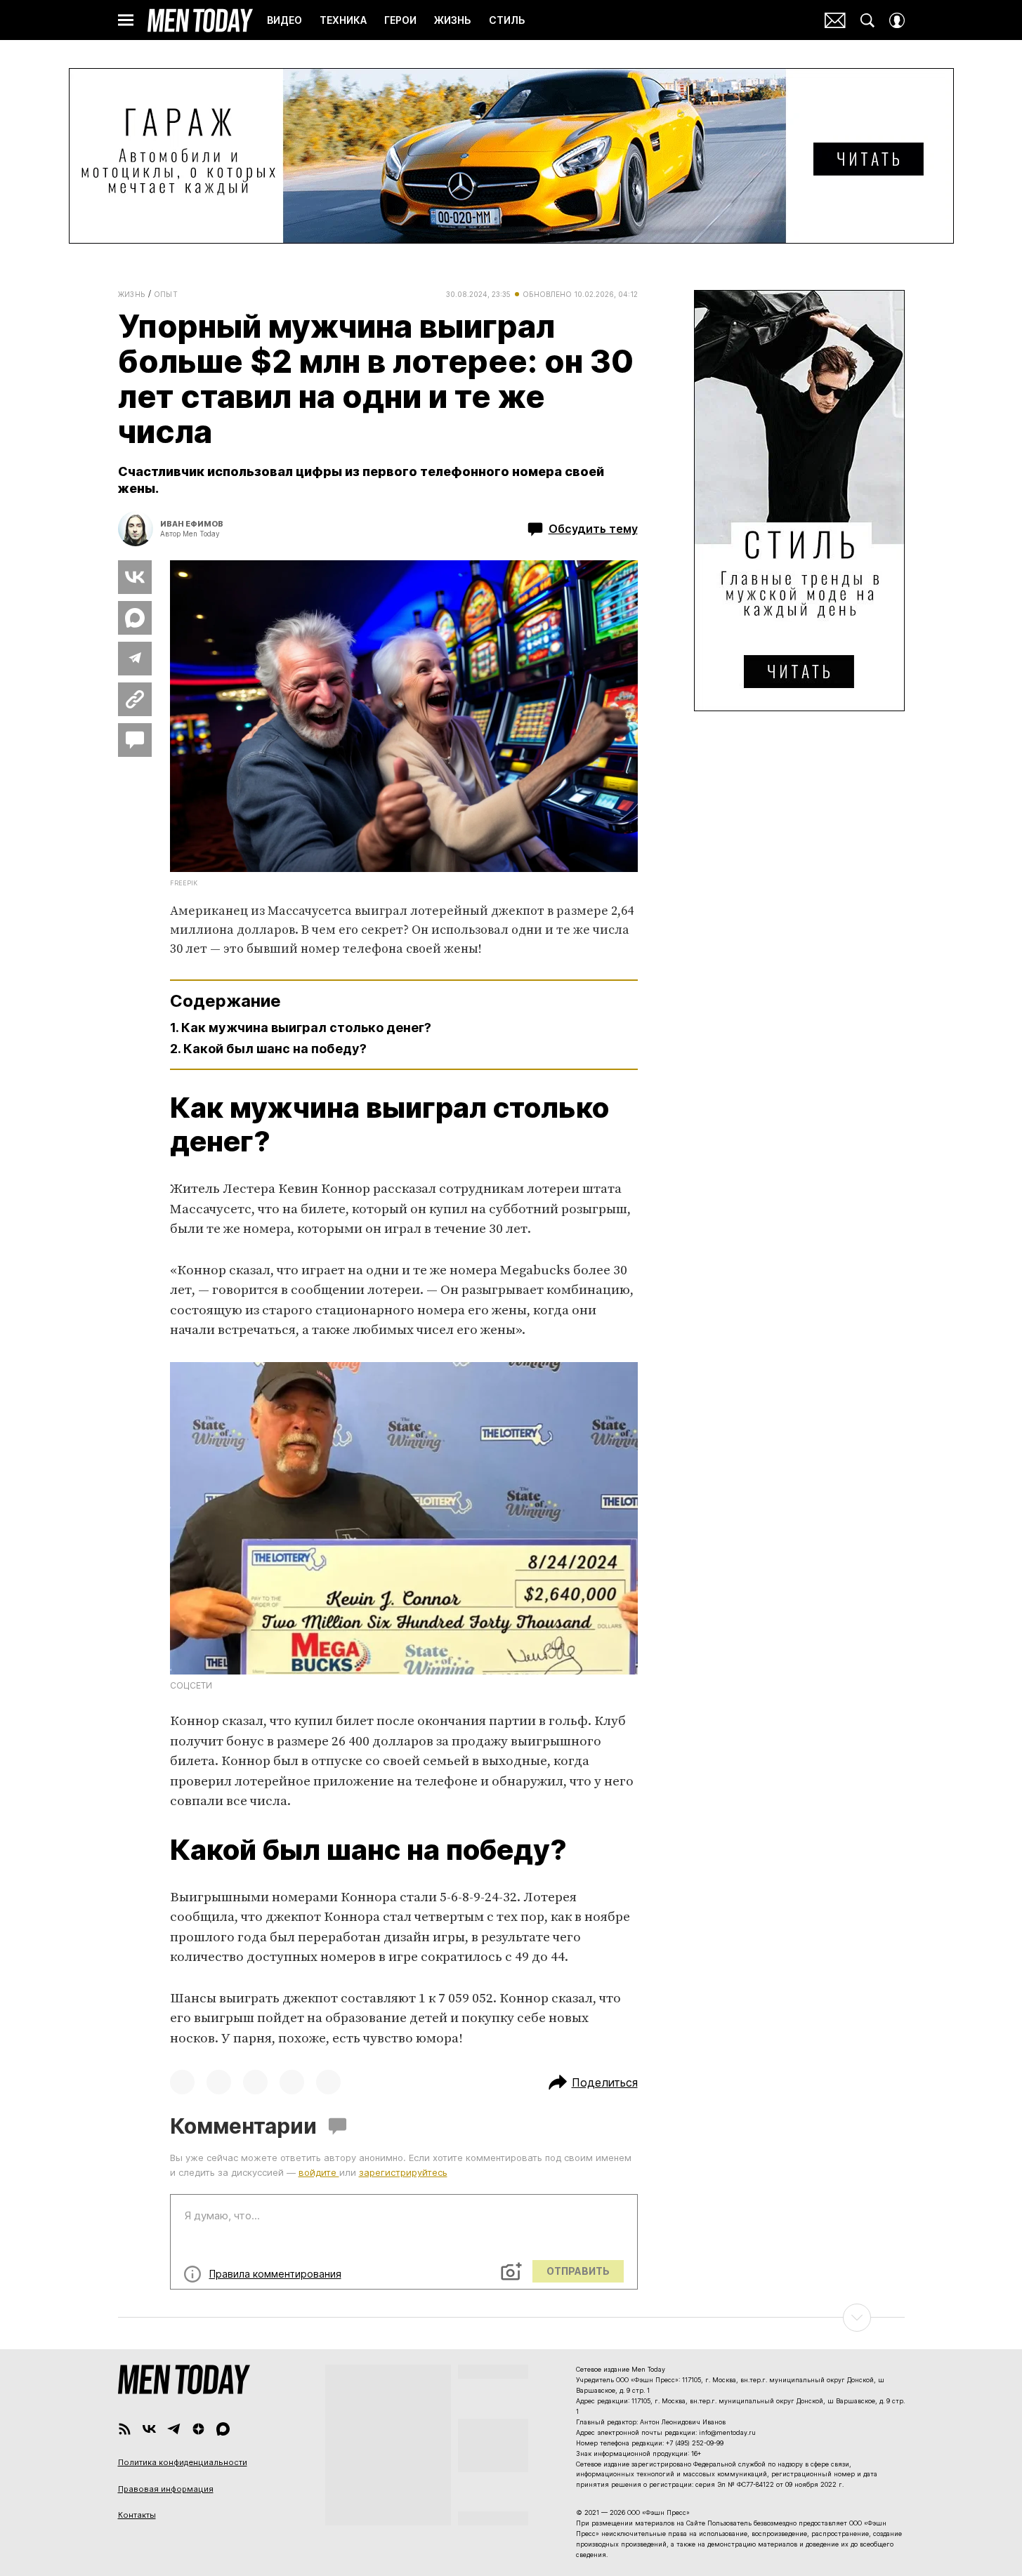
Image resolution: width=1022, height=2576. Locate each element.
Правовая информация (166, 2489)
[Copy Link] (135, 699)
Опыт (166, 294)
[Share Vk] (135, 577)
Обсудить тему (593, 529)
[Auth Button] (897, 20)
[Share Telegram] (135, 659)
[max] (223, 2429)
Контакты (137, 2515)
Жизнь (132, 294)
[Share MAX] (135, 618)
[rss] (125, 2429)
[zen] (198, 2429)
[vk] (149, 2429)
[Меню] (126, 20)
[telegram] (174, 2429)
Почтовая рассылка (835, 20)
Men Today (200, 20)
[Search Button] (867, 20)
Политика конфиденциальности (183, 2462)
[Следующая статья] (511, 2318)
